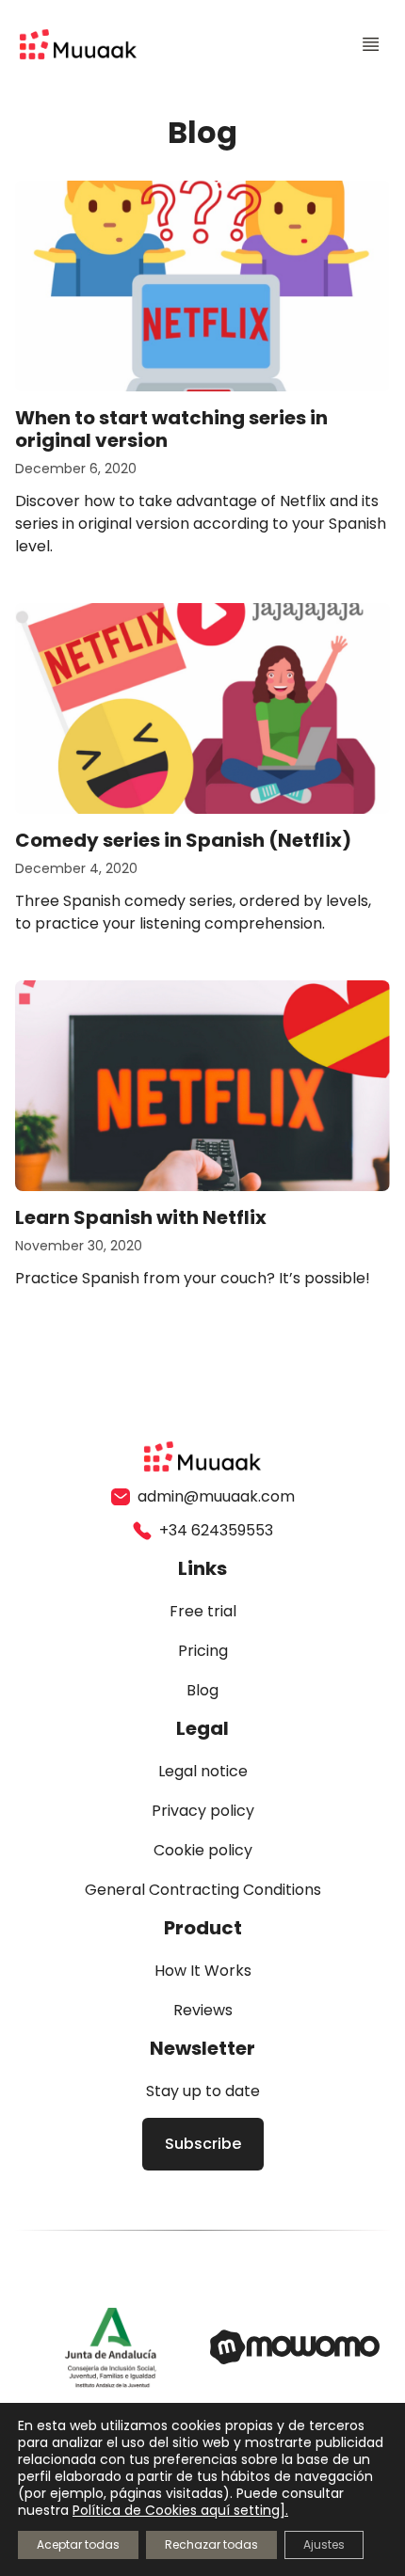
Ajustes (324, 2544)
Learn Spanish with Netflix (141, 1217)
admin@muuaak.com (216, 1496)
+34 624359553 (216, 1530)
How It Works (203, 1971)
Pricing (203, 1651)
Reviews (203, 2010)
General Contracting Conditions (203, 1890)
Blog (202, 1690)
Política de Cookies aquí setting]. (180, 2510)
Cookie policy (203, 1850)
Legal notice (203, 1771)
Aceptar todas (78, 2544)
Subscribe (203, 2144)
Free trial (203, 1611)
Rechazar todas (211, 2544)
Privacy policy (203, 1811)
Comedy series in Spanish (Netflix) (183, 840)
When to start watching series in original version (171, 429)
